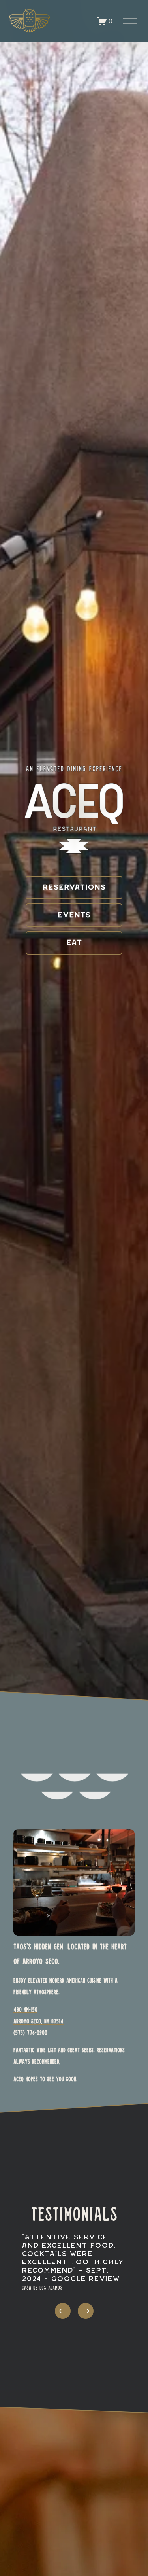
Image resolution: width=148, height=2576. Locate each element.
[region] (74, 2277)
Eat (74, 943)
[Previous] (63, 2311)
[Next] (86, 2311)
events (74, 915)
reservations (74, 888)
